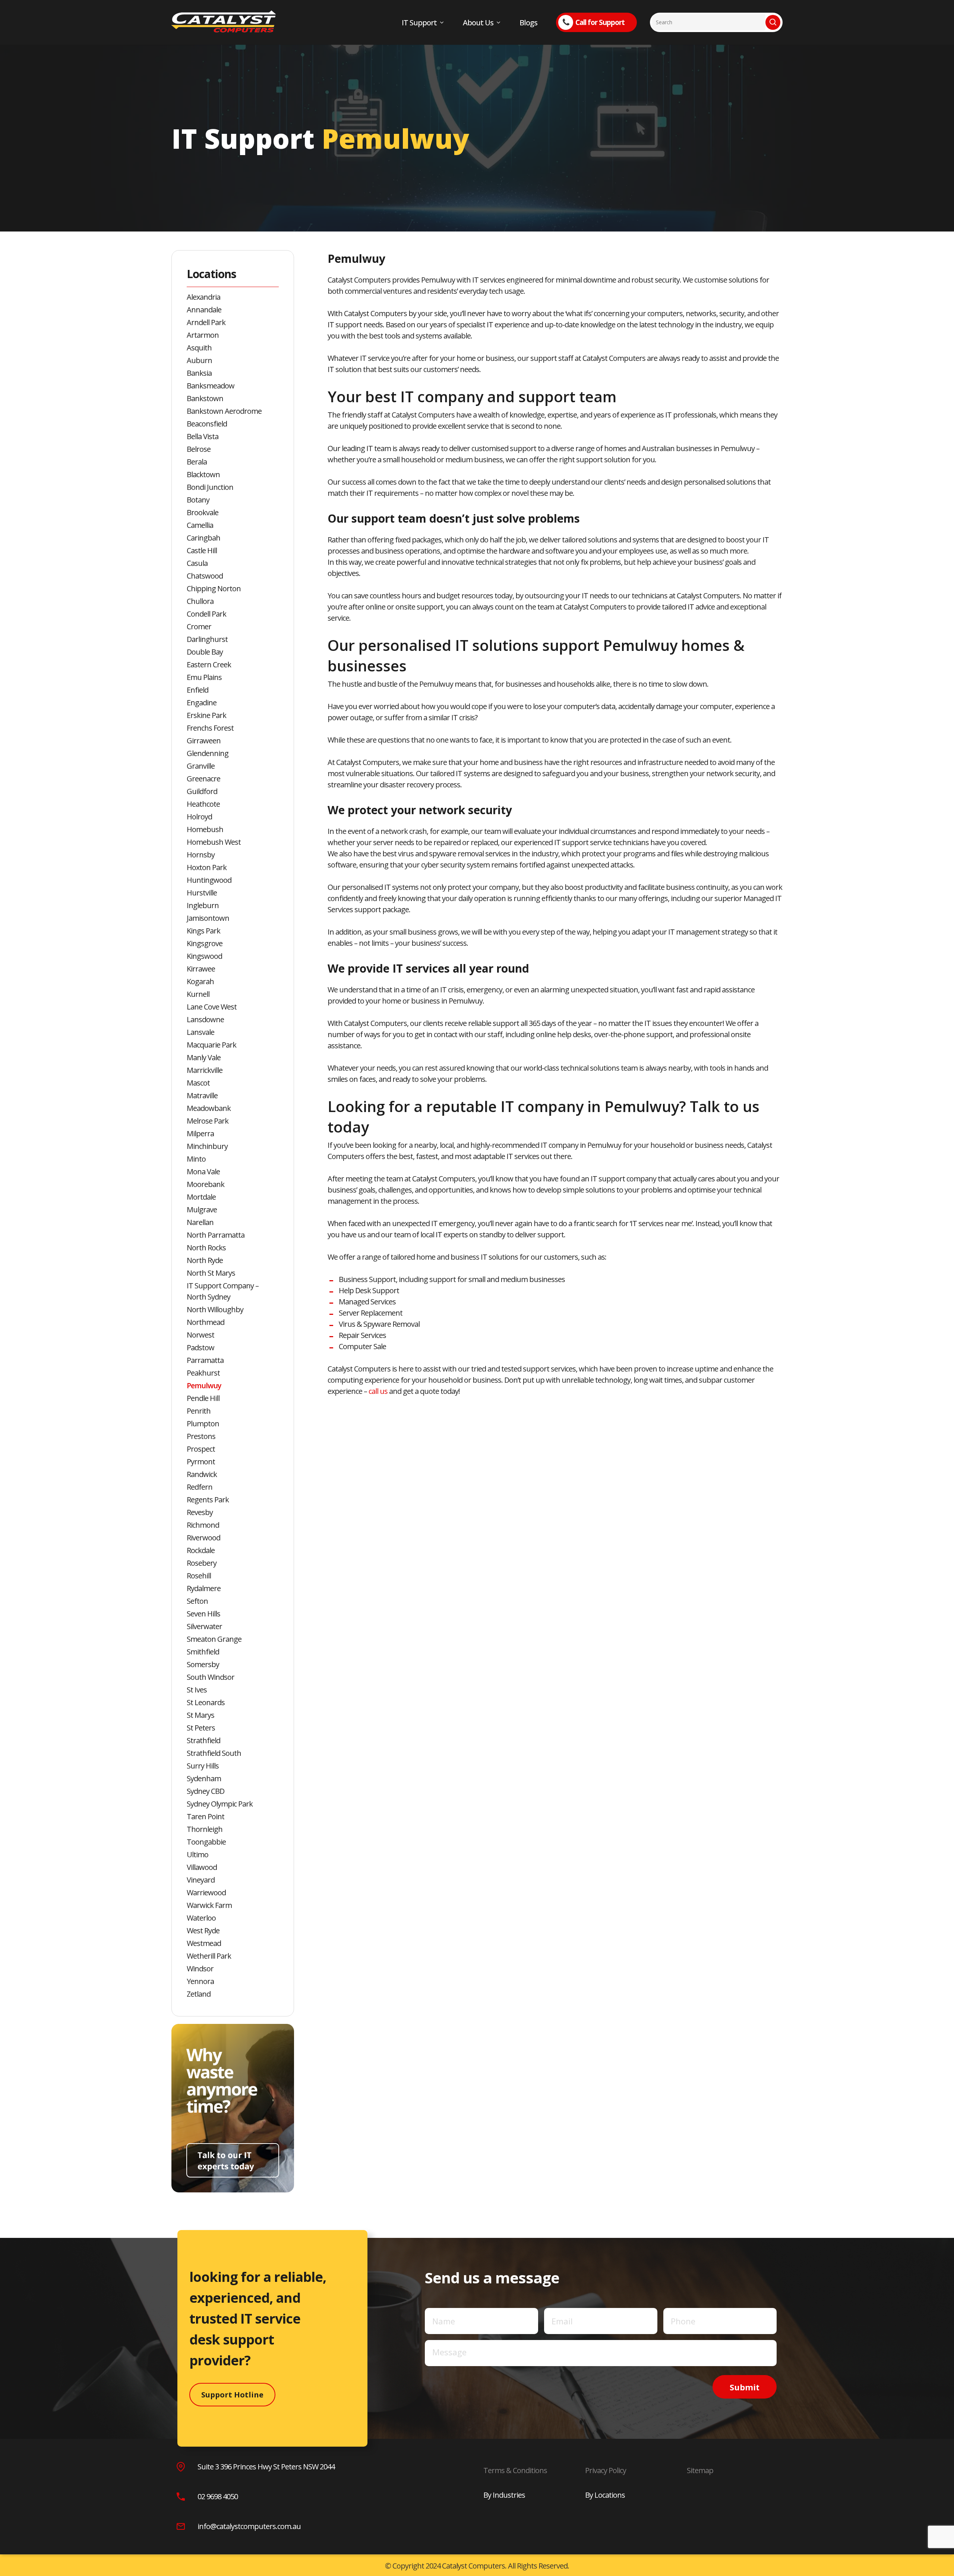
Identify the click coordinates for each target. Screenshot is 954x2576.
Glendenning (208, 753)
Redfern (200, 1487)
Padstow (200, 1347)
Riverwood (203, 1538)
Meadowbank (209, 1108)
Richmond (203, 1525)
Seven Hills (203, 1614)
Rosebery (202, 1563)
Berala (197, 462)
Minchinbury (207, 1146)
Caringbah (203, 538)
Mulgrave (202, 1210)
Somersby (203, 1664)
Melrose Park (208, 1121)
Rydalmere (204, 1588)
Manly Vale (204, 1057)
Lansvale (200, 1032)
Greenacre (203, 779)
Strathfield (203, 1740)
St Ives (197, 1690)
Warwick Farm (209, 1905)
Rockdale (201, 1550)
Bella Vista (203, 436)
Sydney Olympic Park (220, 1804)
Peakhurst (203, 1373)
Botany (198, 500)
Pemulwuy (204, 1385)
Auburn (199, 360)
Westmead (204, 1943)
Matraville (202, 1095)
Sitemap (700, 2470)
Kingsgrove (205, 943)
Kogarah (200, 981)
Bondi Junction (210, 487)
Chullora (200, 601)
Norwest (200, 1335)
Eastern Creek (209, 665)
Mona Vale (203, 1172)
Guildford (202, 791)
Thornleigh (205, 1829)
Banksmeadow (211, 386)
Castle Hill (202, 550)
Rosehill (199, 1576)
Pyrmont (201, 1462)
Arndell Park (206, 322)
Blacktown (203, 474)
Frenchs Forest (210, 728)
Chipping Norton (214, 588)
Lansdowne (205, 1019)
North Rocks (206, 1248)
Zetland (199, 1994)
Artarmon (203, 335)
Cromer (199, 626)
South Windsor (211, 1677)
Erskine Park (206, 715)
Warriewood (206, 1892)
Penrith (199, 1411)
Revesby (200, 1512)
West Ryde (203, 1931)
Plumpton (203, 1424)
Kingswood (204, 956)
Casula (197, 563)
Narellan (200, 1222)
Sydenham (204, 1778)
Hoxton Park (207, 867)
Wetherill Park (209, 1956)
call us (378, 1391)
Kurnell (198, 994)
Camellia (200, 525)
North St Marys (211, 1273)
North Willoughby (215, 1309)
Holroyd (199, 817)
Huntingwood (209, 880)
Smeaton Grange (214, 1639)
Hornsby (201, 855)
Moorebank (206, 1184)
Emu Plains (204, 677)
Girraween (204, 741)
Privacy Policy (606, 2470)
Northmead (206, 1322)
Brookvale (203, 512)
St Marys (200, 1715)
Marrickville (205, 1070)
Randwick (202, 1474)
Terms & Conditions (515, 2470)
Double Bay (205, 652)
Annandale (204, 310)
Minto (196, 1159)
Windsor (200, 1969)
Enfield (198, 690)
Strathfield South (214, 1753)
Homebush (205, 829)
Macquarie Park (211, 1045)
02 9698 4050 (218, 2496)
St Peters (201, 1728)
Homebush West (214, 842)
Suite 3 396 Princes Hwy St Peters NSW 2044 (266, 2467)
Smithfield (203, 1652)
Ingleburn (203, 905)
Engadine (202, 703)
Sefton (197, 1601)
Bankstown (205, 398)
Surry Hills (203, 1766)
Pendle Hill (203, 1398)
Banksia (199, 373)
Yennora (200, 1981)
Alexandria (203, 297)
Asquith (199, 348)
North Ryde (205, 1260)
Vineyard (201, 1880)
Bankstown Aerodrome (224, 411)
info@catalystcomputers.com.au (249, 2526)
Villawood (202, 1867)
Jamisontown (208, 918)
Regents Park (208, 1500)
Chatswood (205, 576)
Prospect (201, 1449)
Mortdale (201, 1197)
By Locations (605, 2495)
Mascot (198, 1083)
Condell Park (206, 614)
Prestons (201, 1436)
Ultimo (198, 1854)
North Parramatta (216, 1235)
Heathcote (203, 804)
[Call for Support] (390, 5)
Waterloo (201, 1918)
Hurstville (202, 893)
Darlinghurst (207, 639)
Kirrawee (201, 969)
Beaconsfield (207, 424)
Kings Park (203, 931)
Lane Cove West (212, 1007)
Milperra (200, 1133)
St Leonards (206, 1702)
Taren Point (206, 1816)
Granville (201, 766)
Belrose (199, 449)
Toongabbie (206, 1842)
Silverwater (204, 1626)
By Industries (504, 2495)
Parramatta (205, 1360)
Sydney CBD (206, 1791)
